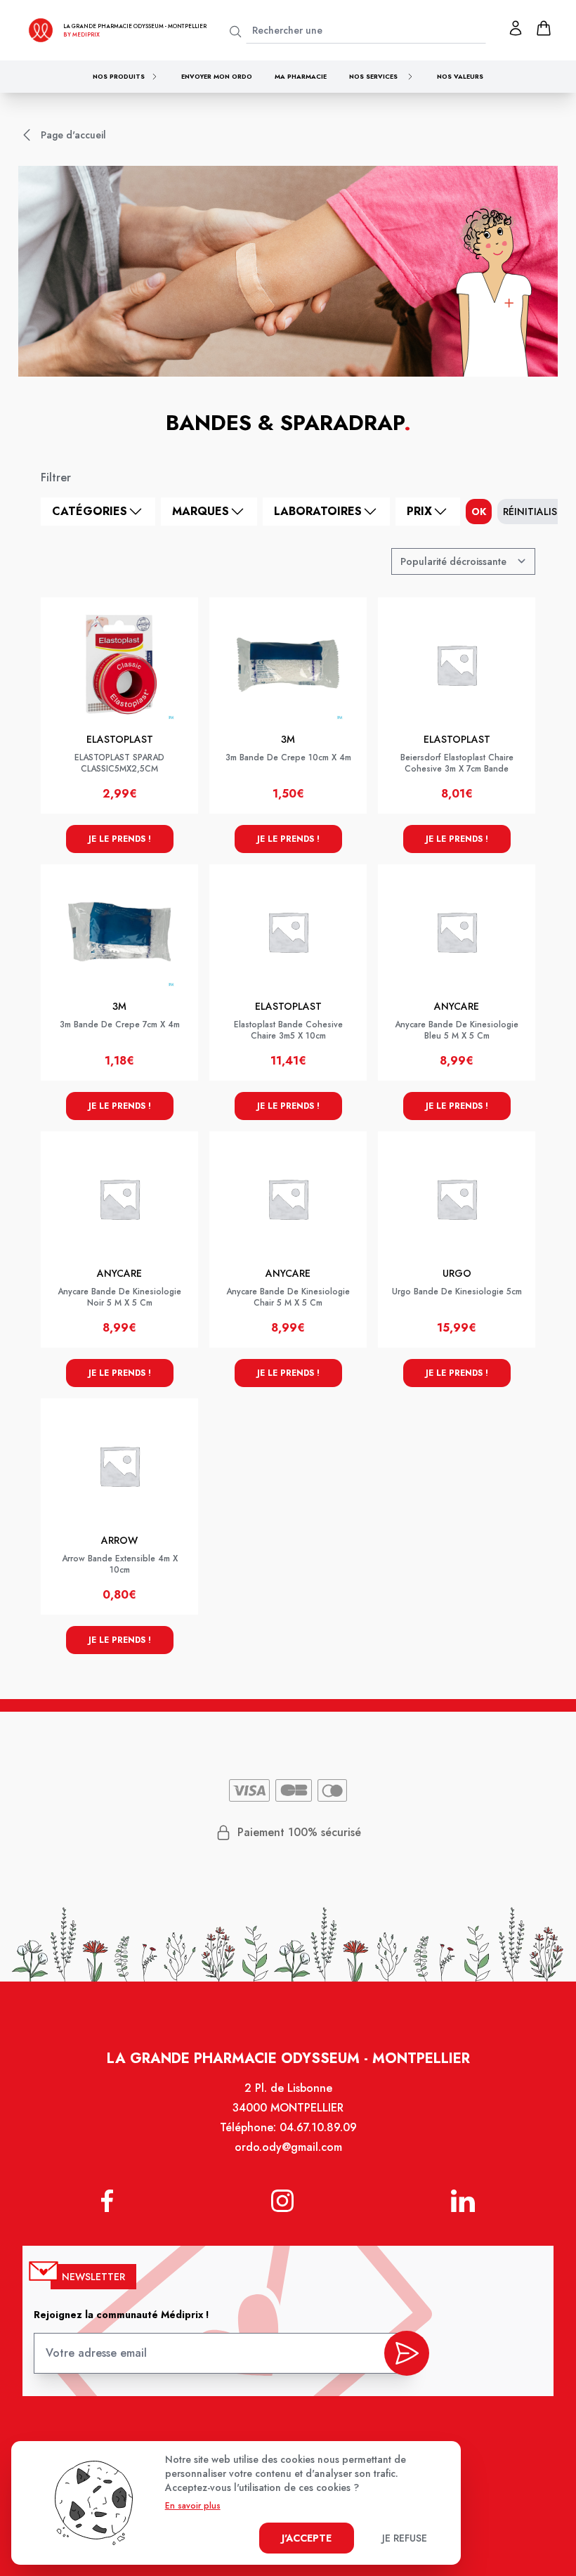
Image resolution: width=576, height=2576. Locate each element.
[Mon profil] (516, 28)
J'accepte (307, 2538)
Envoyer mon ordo (217, 76)
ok (479, 512)
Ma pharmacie (301, 76)
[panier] (544, 28)
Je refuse (405, 2538)
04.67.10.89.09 (318, 2127)
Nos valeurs (460, 76)
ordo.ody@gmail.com (288, 2147)
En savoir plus (193, 2506)
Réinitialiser (536, 512)
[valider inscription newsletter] (407, 2353)
